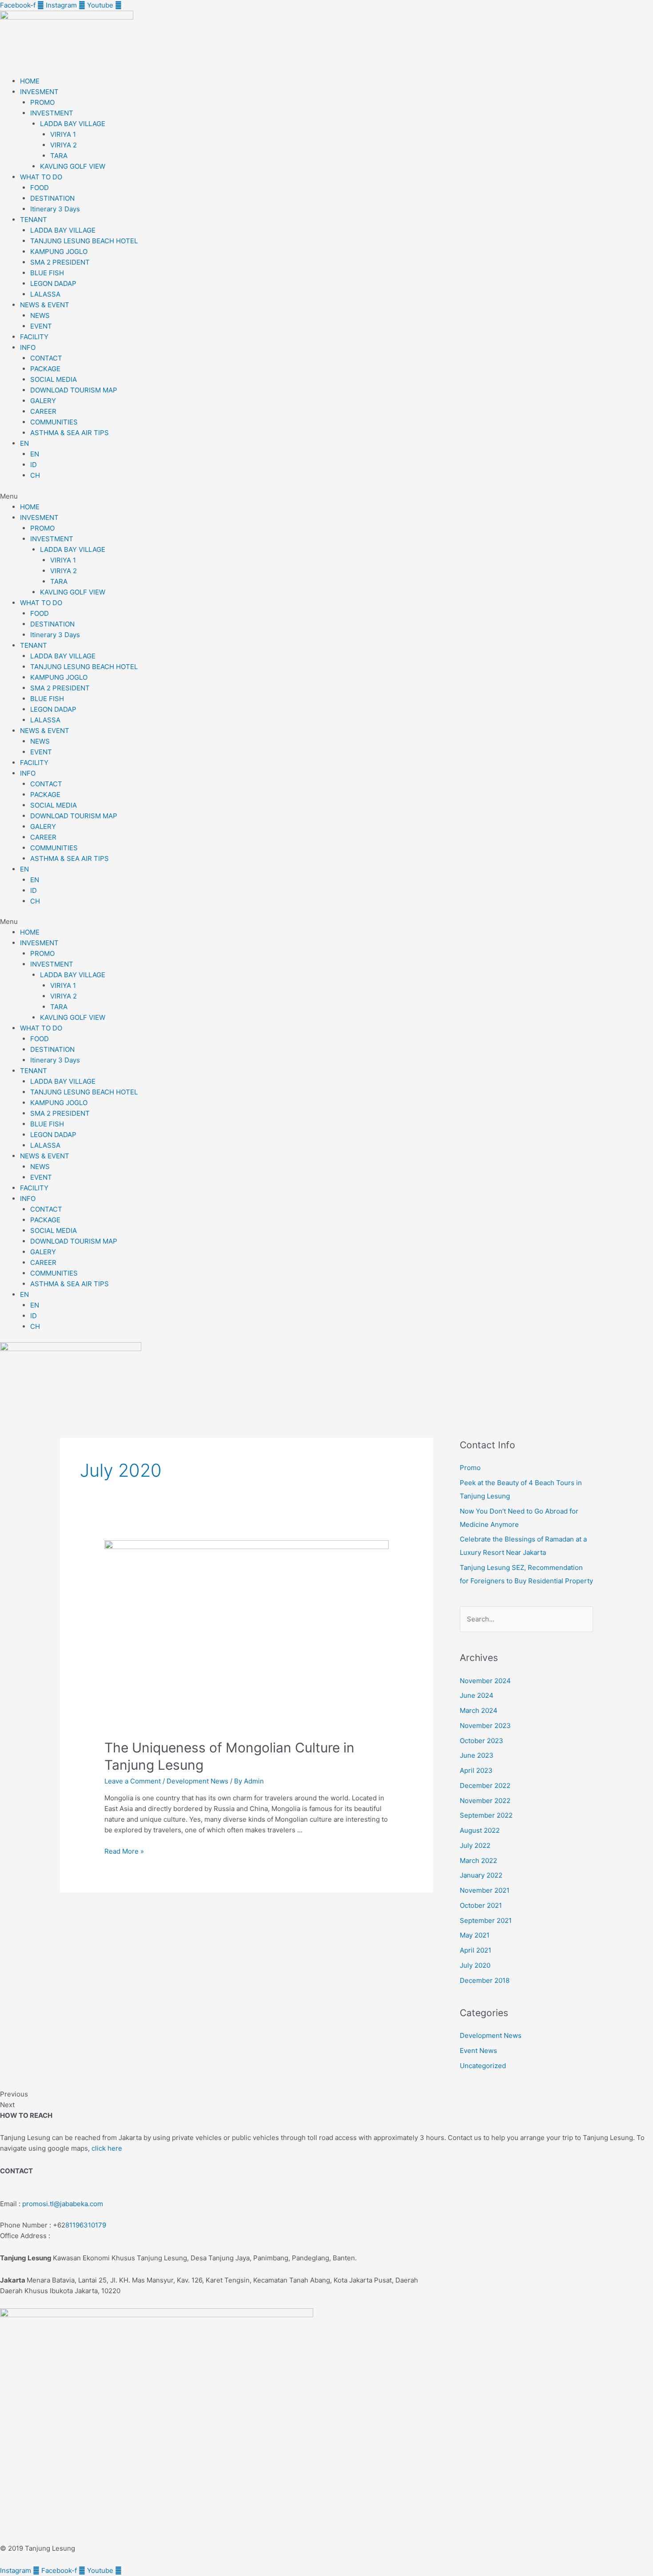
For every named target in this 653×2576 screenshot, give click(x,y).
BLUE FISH (47, 273)
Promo (470, 1468)
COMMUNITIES (54, 422)
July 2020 (475, 1965)
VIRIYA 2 (64, 145)
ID (34, 465)
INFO (28, 347)
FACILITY (34, 337)
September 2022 (486, 1815)
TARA (59, 156)
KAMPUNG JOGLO (59, 252)
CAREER (43, 411)
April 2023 (476, 1770)
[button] (326, 496)
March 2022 (478, 1861)
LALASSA (45, 294)
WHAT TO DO (41, 177)
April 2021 (476, 1950)
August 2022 (480, 1830)
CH (35, 475)
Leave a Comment (133, 1781)
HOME (30, 81)
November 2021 (485, 1890)
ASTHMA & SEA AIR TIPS (70, 433)
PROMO (42, 102)
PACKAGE (45, 369)
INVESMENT (39, 92)
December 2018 (485, 1980)
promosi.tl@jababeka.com (63, 2204)
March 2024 (479, 1710)
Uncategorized (483, 2066)
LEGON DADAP (53, 283)
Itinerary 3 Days (55, 209)
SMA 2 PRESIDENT (60, 262)
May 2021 (475, 1935)
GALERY (43, 401)
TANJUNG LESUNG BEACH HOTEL (84, 241)
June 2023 (477, 1755)
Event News (478, 2051)
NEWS (40, 315)
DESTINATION (52, 198)
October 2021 (481, 1905)
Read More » (124, 1851)
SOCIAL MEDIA (54, 379)
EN (24, 443)
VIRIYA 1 (63, 134)
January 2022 (481, 1875)
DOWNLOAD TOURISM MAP (74, 390)
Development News (197, 1781)
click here (107, 2148)
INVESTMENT (52, 113)
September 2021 (486, 1920)
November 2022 (485, 1801)
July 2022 (475, 1845)
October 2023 (482, 1741)
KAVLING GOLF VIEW (73, 166)
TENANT (34, 220)
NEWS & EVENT (45, 305)
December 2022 (485, 1785)
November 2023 (485, 1726)
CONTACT (46, 358)
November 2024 (485, 1681)
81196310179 (86, 2225)
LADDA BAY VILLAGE (73, 124)
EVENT (41, 326)
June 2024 (477, 1695)
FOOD (40, 188)
